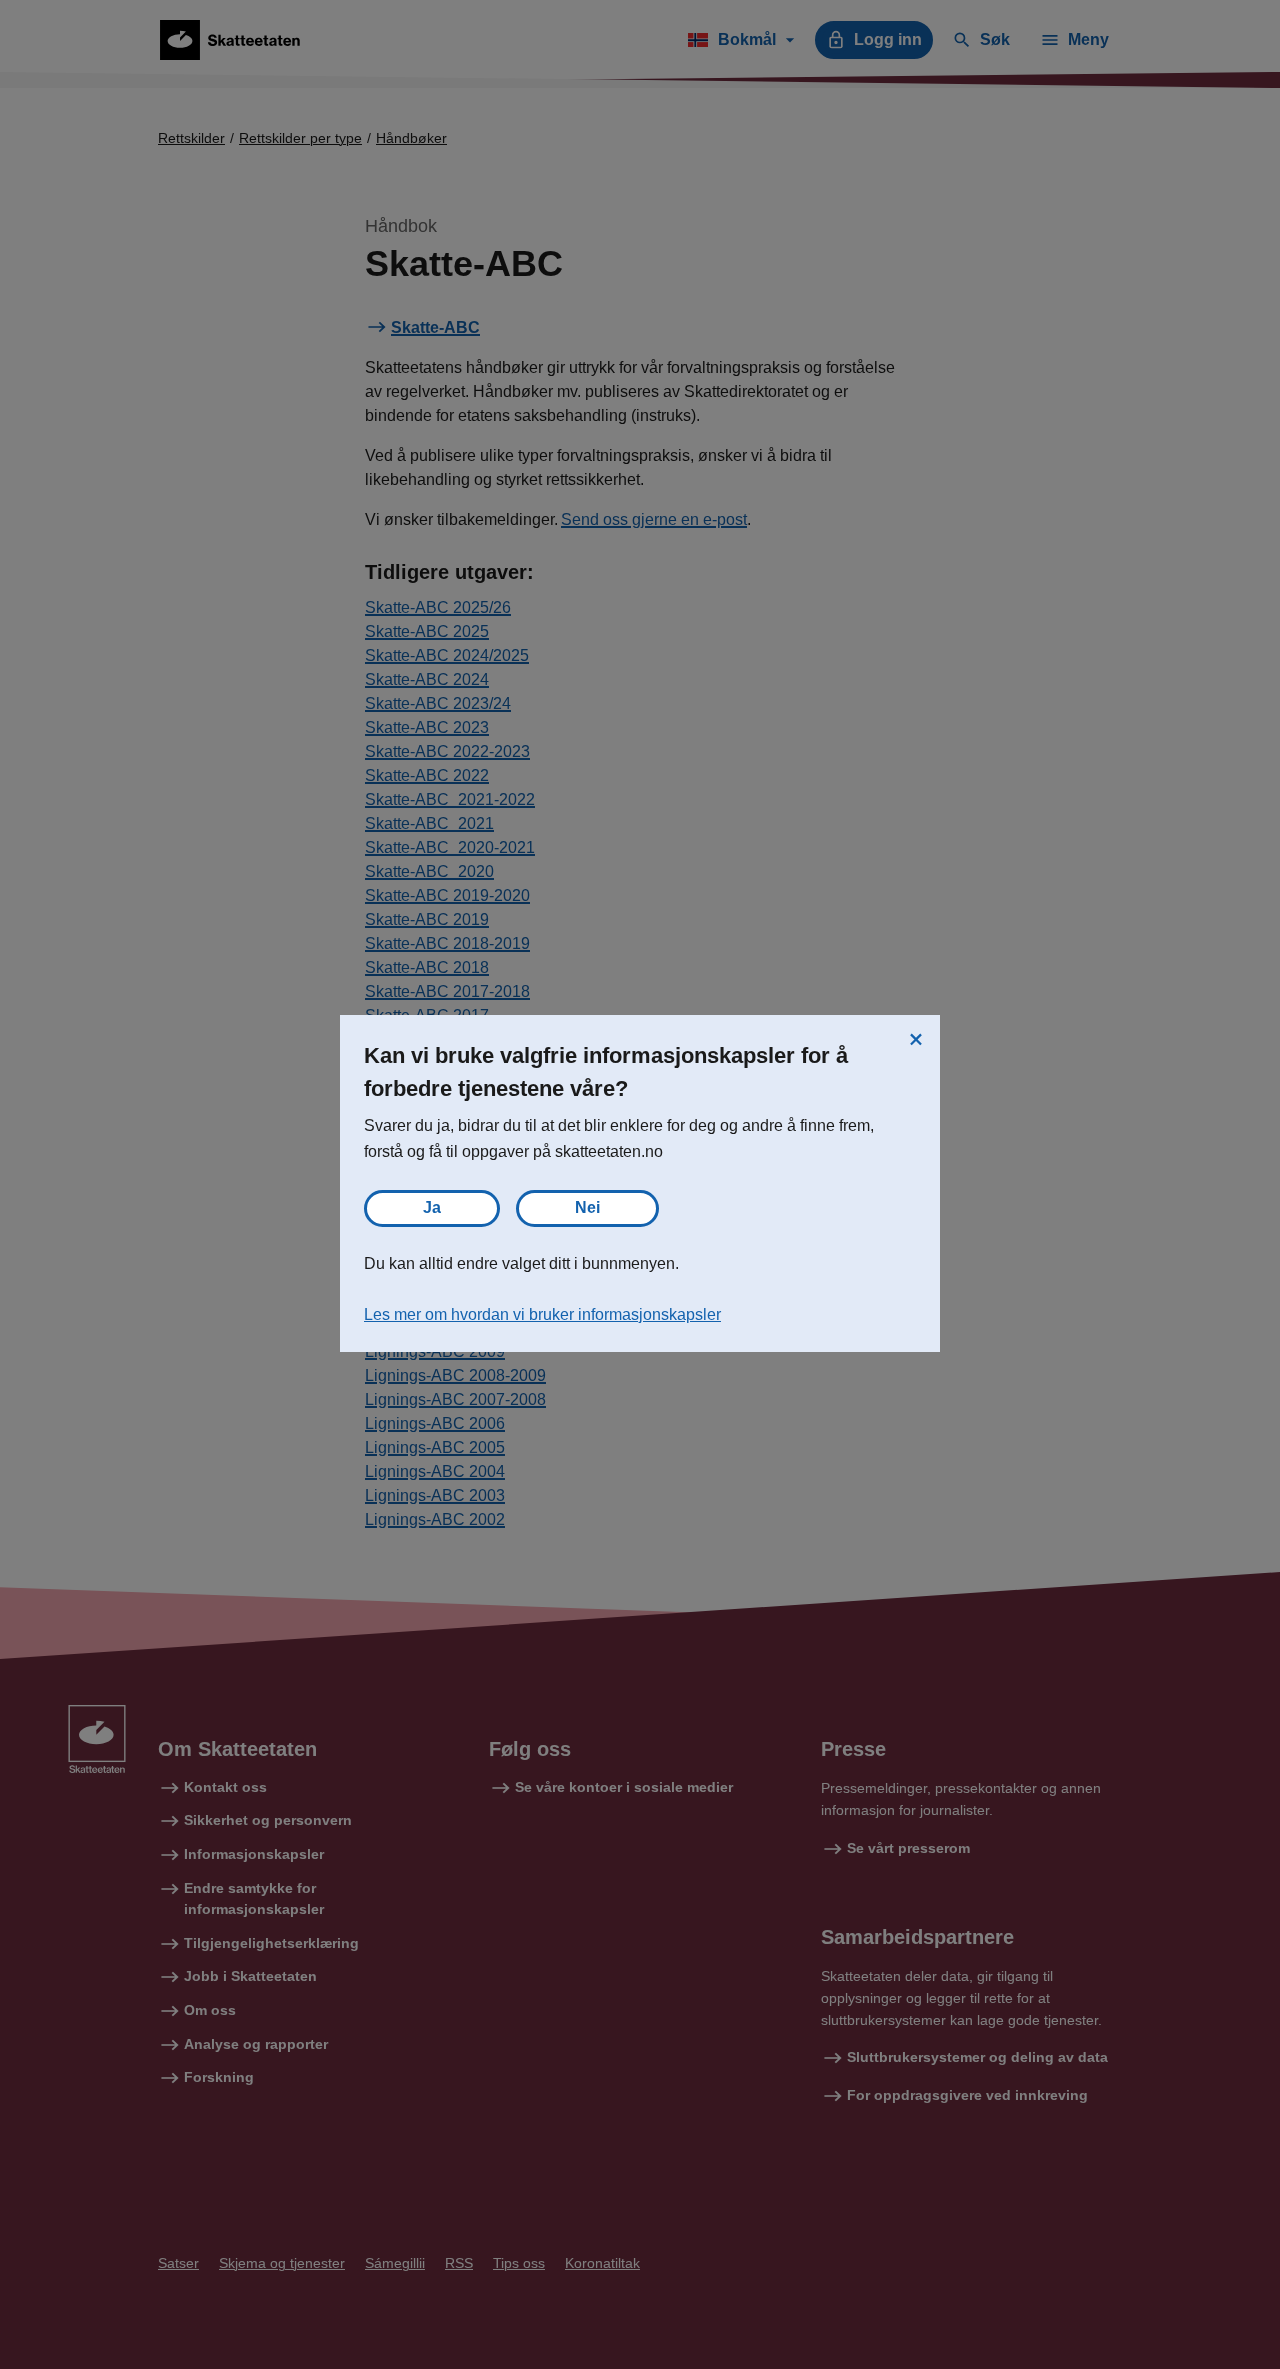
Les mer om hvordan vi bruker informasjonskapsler (542, 1314)
